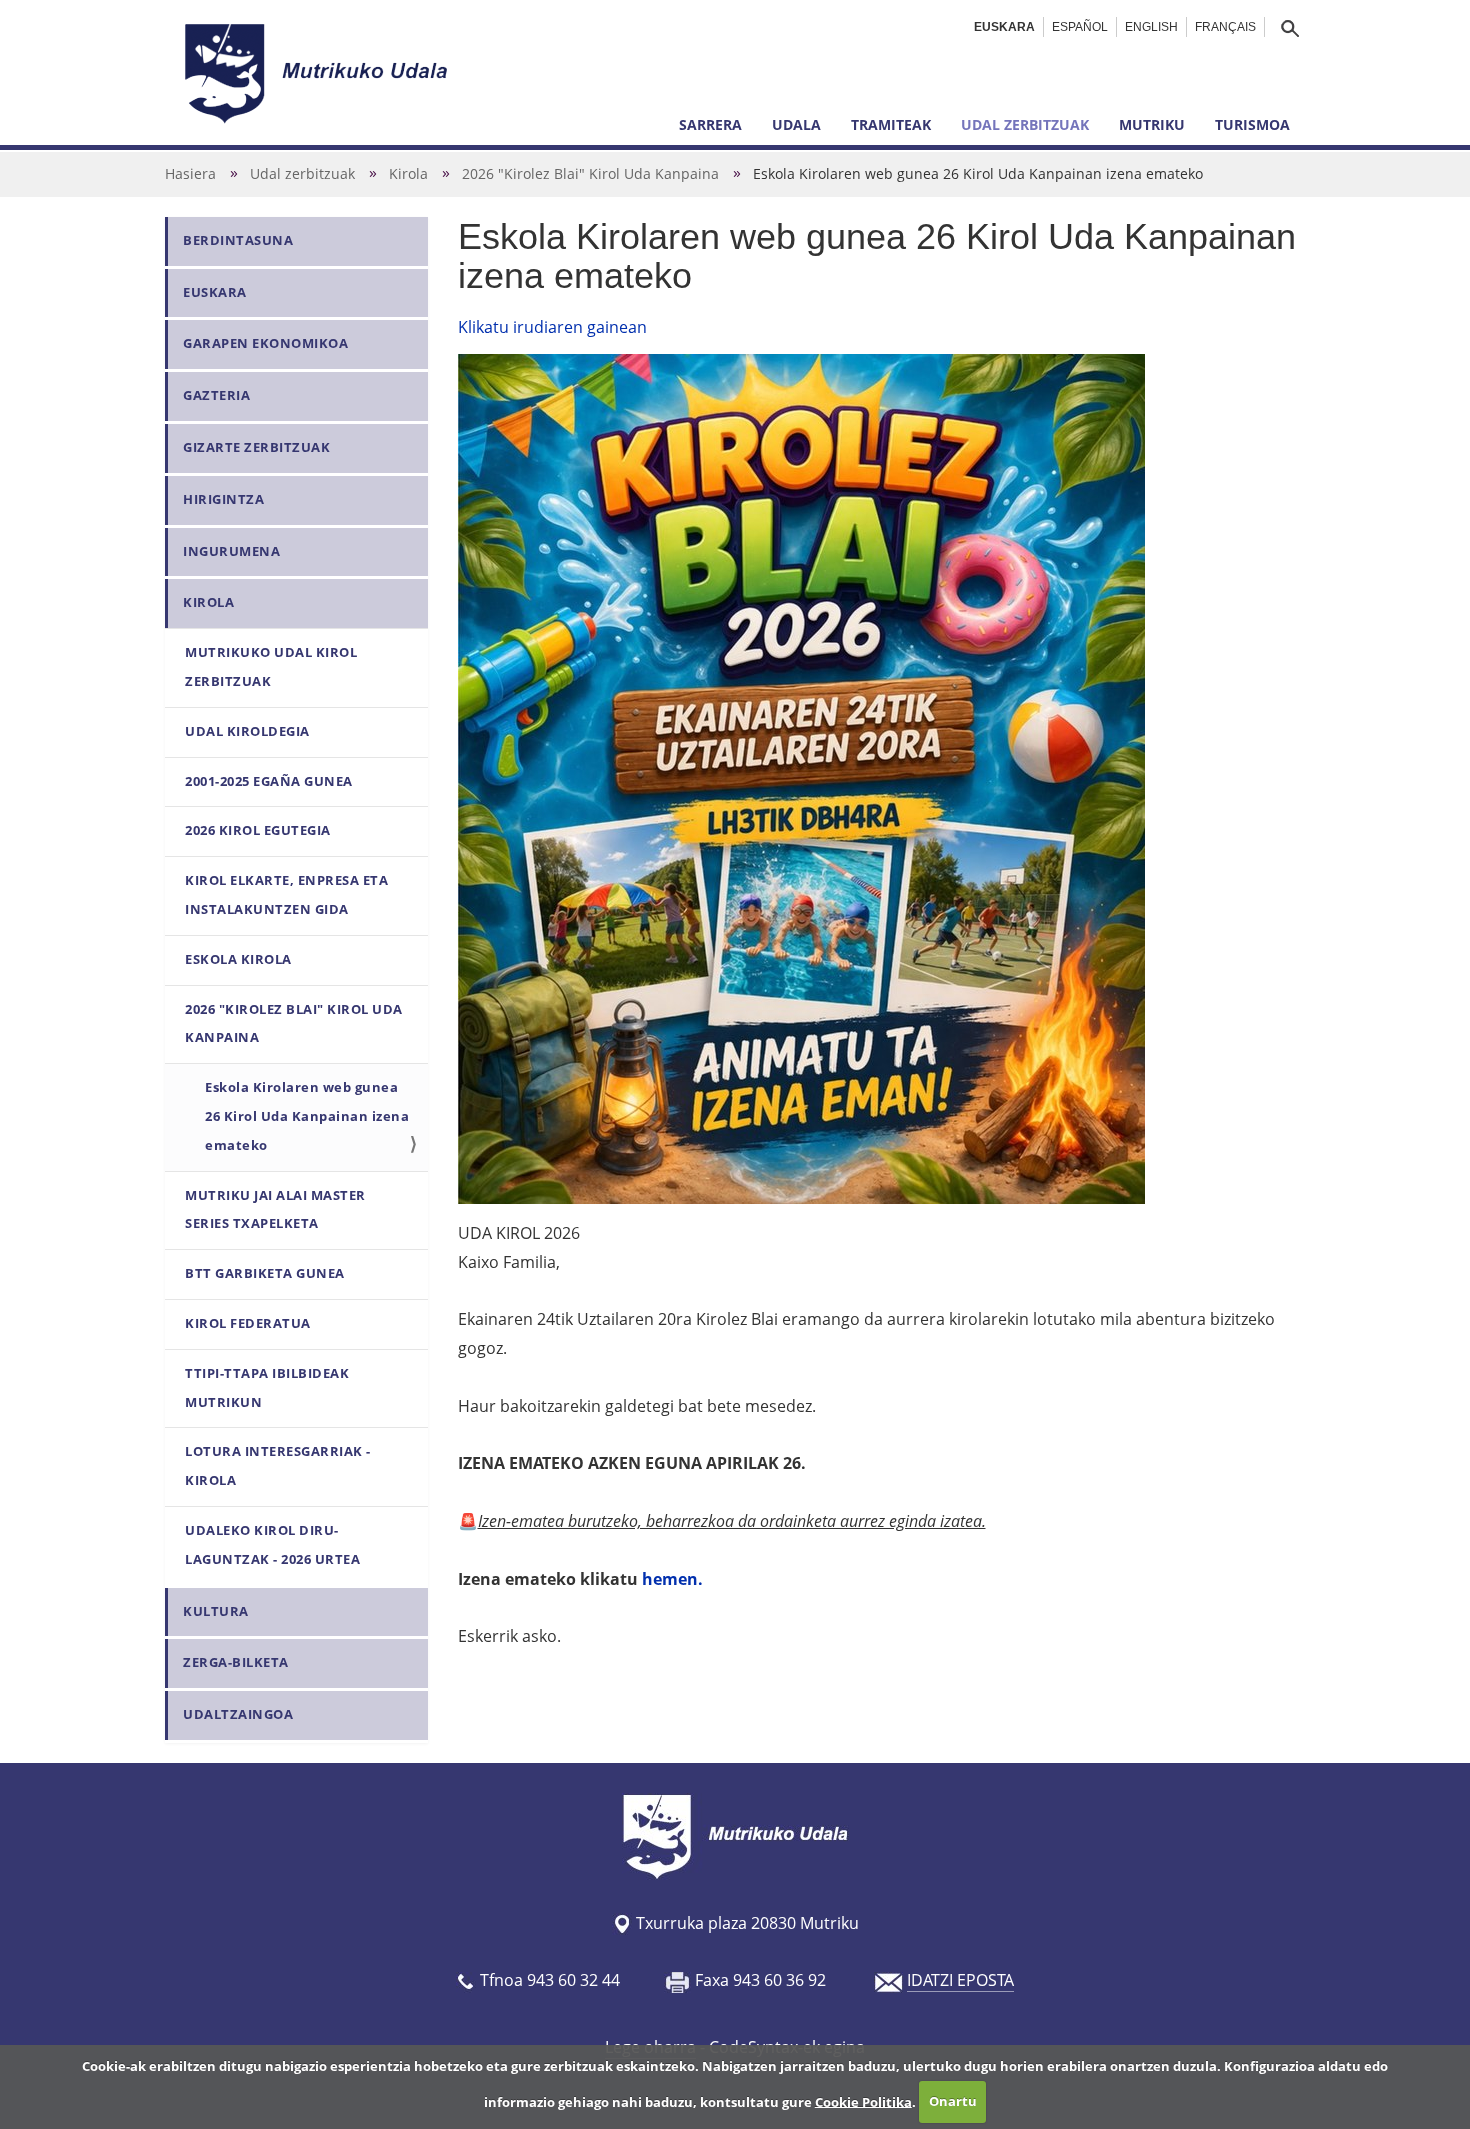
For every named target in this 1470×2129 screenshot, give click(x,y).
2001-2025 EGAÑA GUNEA (269, 781)
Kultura (216, 1611)
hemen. (672, 1579)
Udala (796, 124)
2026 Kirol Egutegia (258, 830)
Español (1080, 27)
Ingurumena (231, 551)
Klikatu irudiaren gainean (552, 327)
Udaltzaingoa (238, 1714)
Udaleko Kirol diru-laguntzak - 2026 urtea (272, 1545)
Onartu (953, 2101)
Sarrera (710, 124)
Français (1225, 27)
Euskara (1004, 27)
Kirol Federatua (248, 1323)
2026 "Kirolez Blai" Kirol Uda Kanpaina (590, 173)
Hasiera (190, 173)
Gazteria (216, 395)
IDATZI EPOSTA (960, 1980)
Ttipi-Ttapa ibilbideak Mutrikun (267, 1388)
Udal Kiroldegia (247, 731)
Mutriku (1152, 124)
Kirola (408, 173)
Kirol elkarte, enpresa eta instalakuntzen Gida (286, 895)
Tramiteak (891, 124)
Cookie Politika (863, 2101)
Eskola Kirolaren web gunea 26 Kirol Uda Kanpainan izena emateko (307, 1116)
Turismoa (1252, 124)
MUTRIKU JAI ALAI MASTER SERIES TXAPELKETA (275, 1210)
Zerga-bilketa (236, 1662)
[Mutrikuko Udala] (319, 73)
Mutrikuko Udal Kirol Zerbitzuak (271, 667)
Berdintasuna (238, 240)
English (1151, 27)
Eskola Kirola (238, 959)
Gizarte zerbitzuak (256, 447)
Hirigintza (223, 499)
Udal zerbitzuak (1025, 124)
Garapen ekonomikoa (265, 343)
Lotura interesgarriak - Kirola (278, 1466)
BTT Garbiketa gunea (265, 1273)
